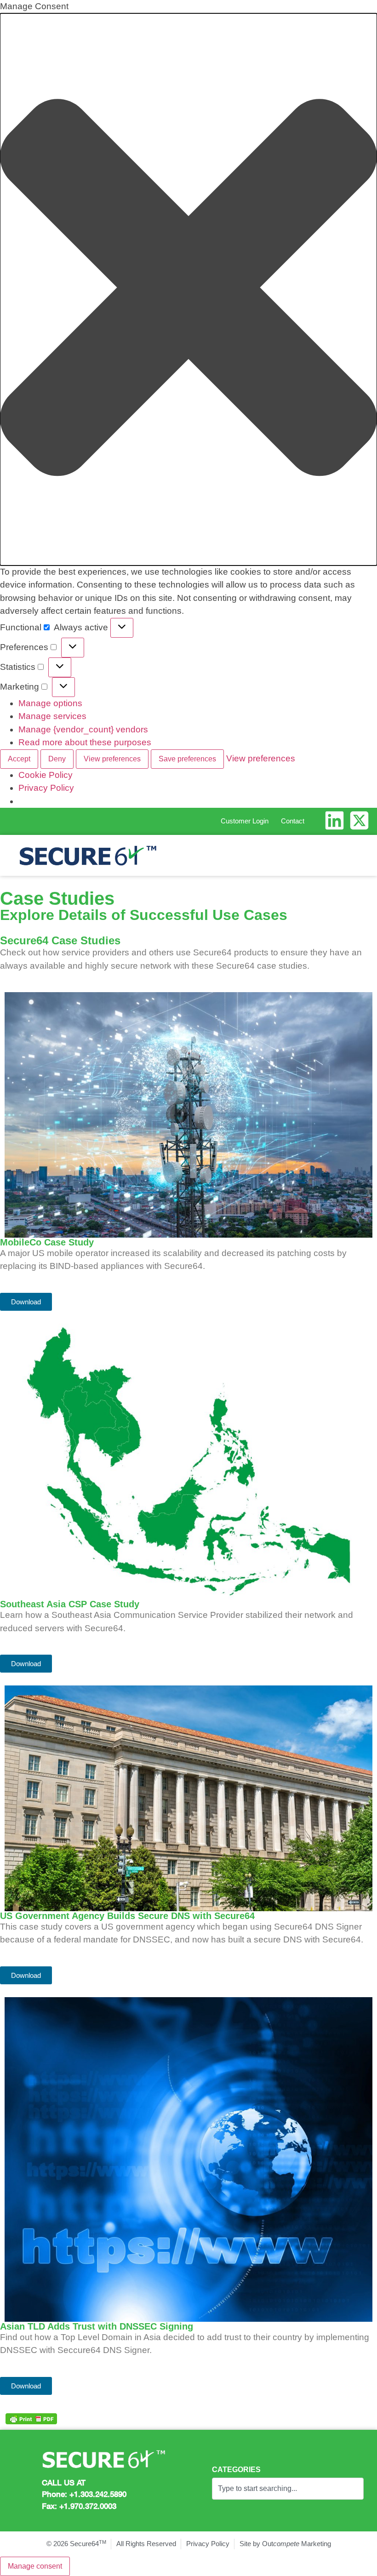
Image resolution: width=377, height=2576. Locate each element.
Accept (19, 759)
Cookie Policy (46, 775)
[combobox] (288, 2489)
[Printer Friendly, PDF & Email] (31, 2419)
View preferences (112, 759)
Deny (57, 759)
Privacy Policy (46, 788)
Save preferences (187, 759)
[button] (188, 289)
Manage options (50, 703)
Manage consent (35, 2566)
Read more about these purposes (85, 742)
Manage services (52, 716)
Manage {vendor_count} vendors (83, 729)
